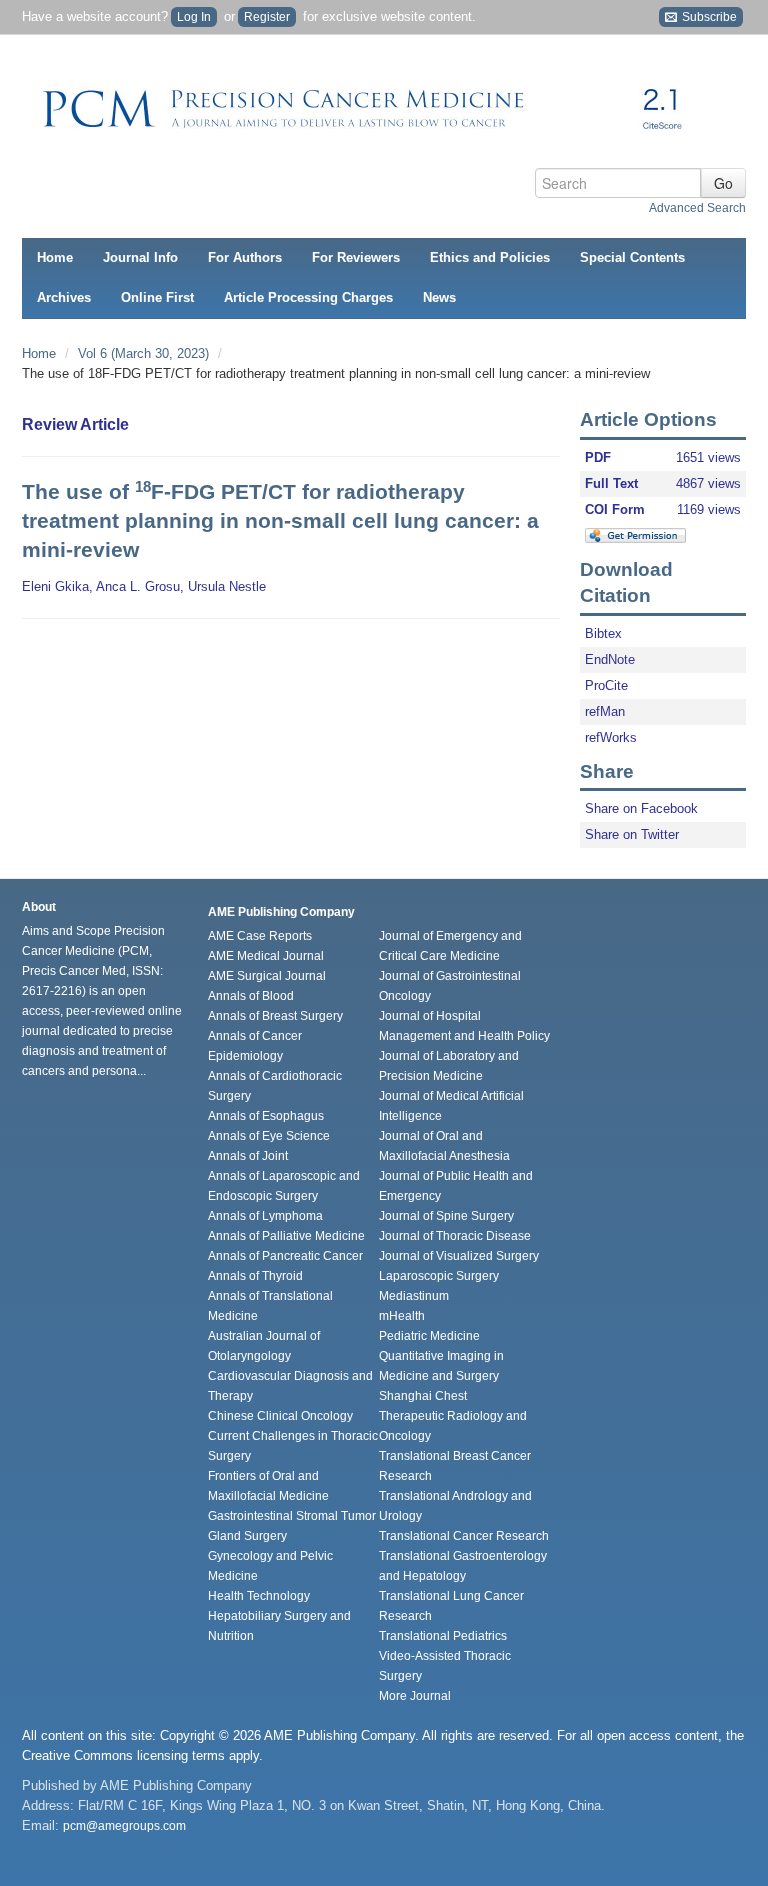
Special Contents (632, 257)
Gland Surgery (247, 1536)
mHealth (402, 1316)
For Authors (245, 257)
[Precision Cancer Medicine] (372, 102)
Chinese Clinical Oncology (280, 1416)
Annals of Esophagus (266, 1116)
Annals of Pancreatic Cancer (285, 1256)
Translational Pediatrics (443, 1636)
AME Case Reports (260, 936)
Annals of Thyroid (255, 1276)
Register (267, 17)
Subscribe (708, 17)
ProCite (606, 685)
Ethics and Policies (490, 257)
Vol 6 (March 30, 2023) (145, 353)
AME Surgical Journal (267, 976)
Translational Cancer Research (464, 1536)
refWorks (611, 737)
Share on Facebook (641, 808)
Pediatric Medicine (429, 1336)
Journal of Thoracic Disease (455, 1236)
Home (55, 257)
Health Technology (259, 1596)
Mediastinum (414, 1296)
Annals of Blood (251, 996)
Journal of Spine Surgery (446, 1216)
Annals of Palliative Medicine (286, 1236)
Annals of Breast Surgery (275, 1016)
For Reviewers (356, 257)
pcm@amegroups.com (124, 1826)
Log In (194, 17)
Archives (64, 297)
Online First (157, 297)
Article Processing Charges (308, 297)
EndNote (610, 659)
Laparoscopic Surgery (439, 1276)
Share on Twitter (632, 834)
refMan (605, 711)
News (439, 297)
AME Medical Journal (266, 956)
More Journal (415, 1696)
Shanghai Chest (423, 1396)
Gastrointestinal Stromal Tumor (292, 1516)
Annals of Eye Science (269, 1136)
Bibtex (603, 633)
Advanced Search (697, 208)
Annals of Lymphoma (265, 1216)
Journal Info (140, 257)
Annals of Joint (248, 1156)
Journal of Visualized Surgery (459, 1256)
